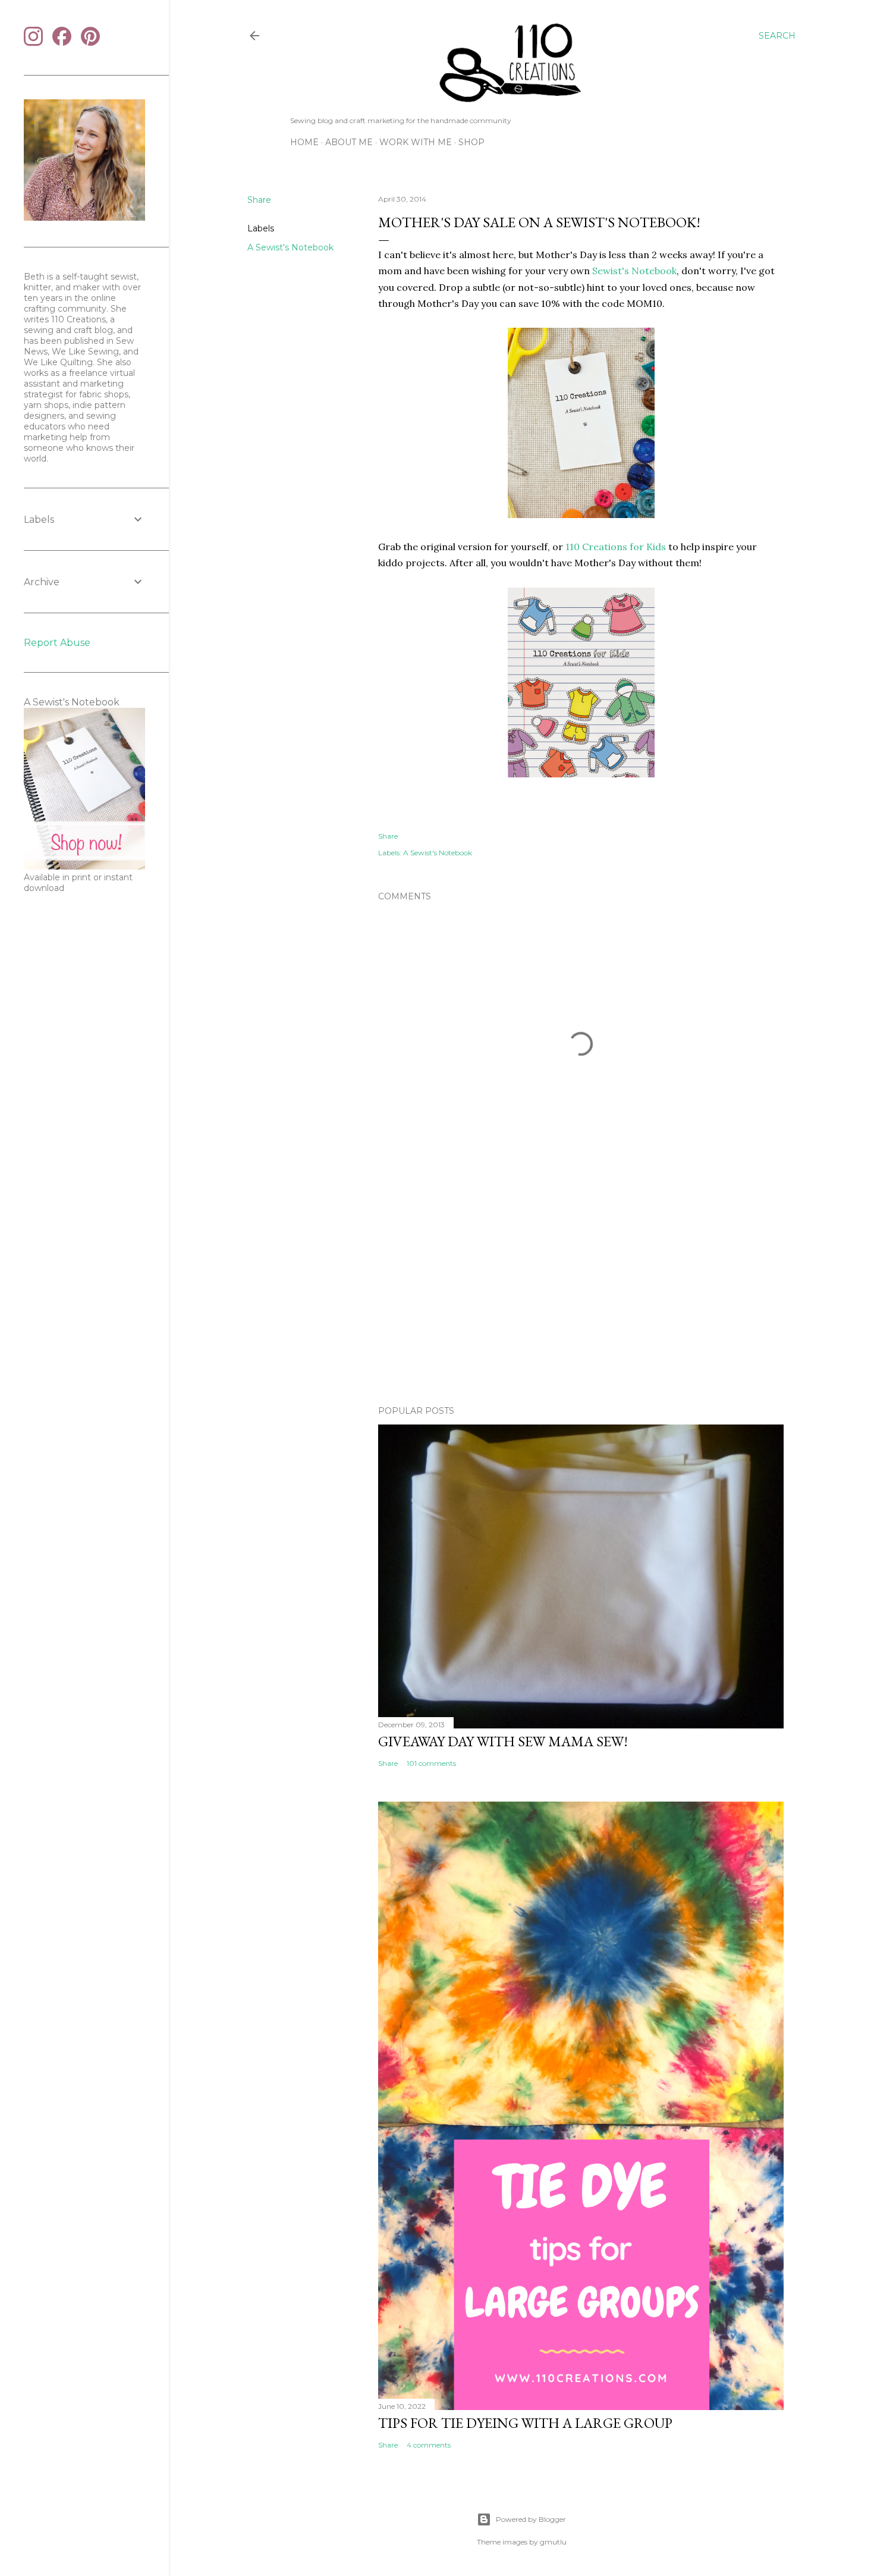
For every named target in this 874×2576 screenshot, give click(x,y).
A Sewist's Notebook (290, 247)
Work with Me (416, 142)
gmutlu (553, 2542)
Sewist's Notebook (634, 271)
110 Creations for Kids (616, 547)
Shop (471, 142)
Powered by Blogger (531, 2519)
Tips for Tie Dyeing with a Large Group (525, 2423)
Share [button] (259, 200)
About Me (349, 142)
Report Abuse (57, 643)
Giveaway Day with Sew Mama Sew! (503, 1741)
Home (304, 142)
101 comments (431, 1763)
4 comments (429, 2445)
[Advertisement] (581, 1292)
